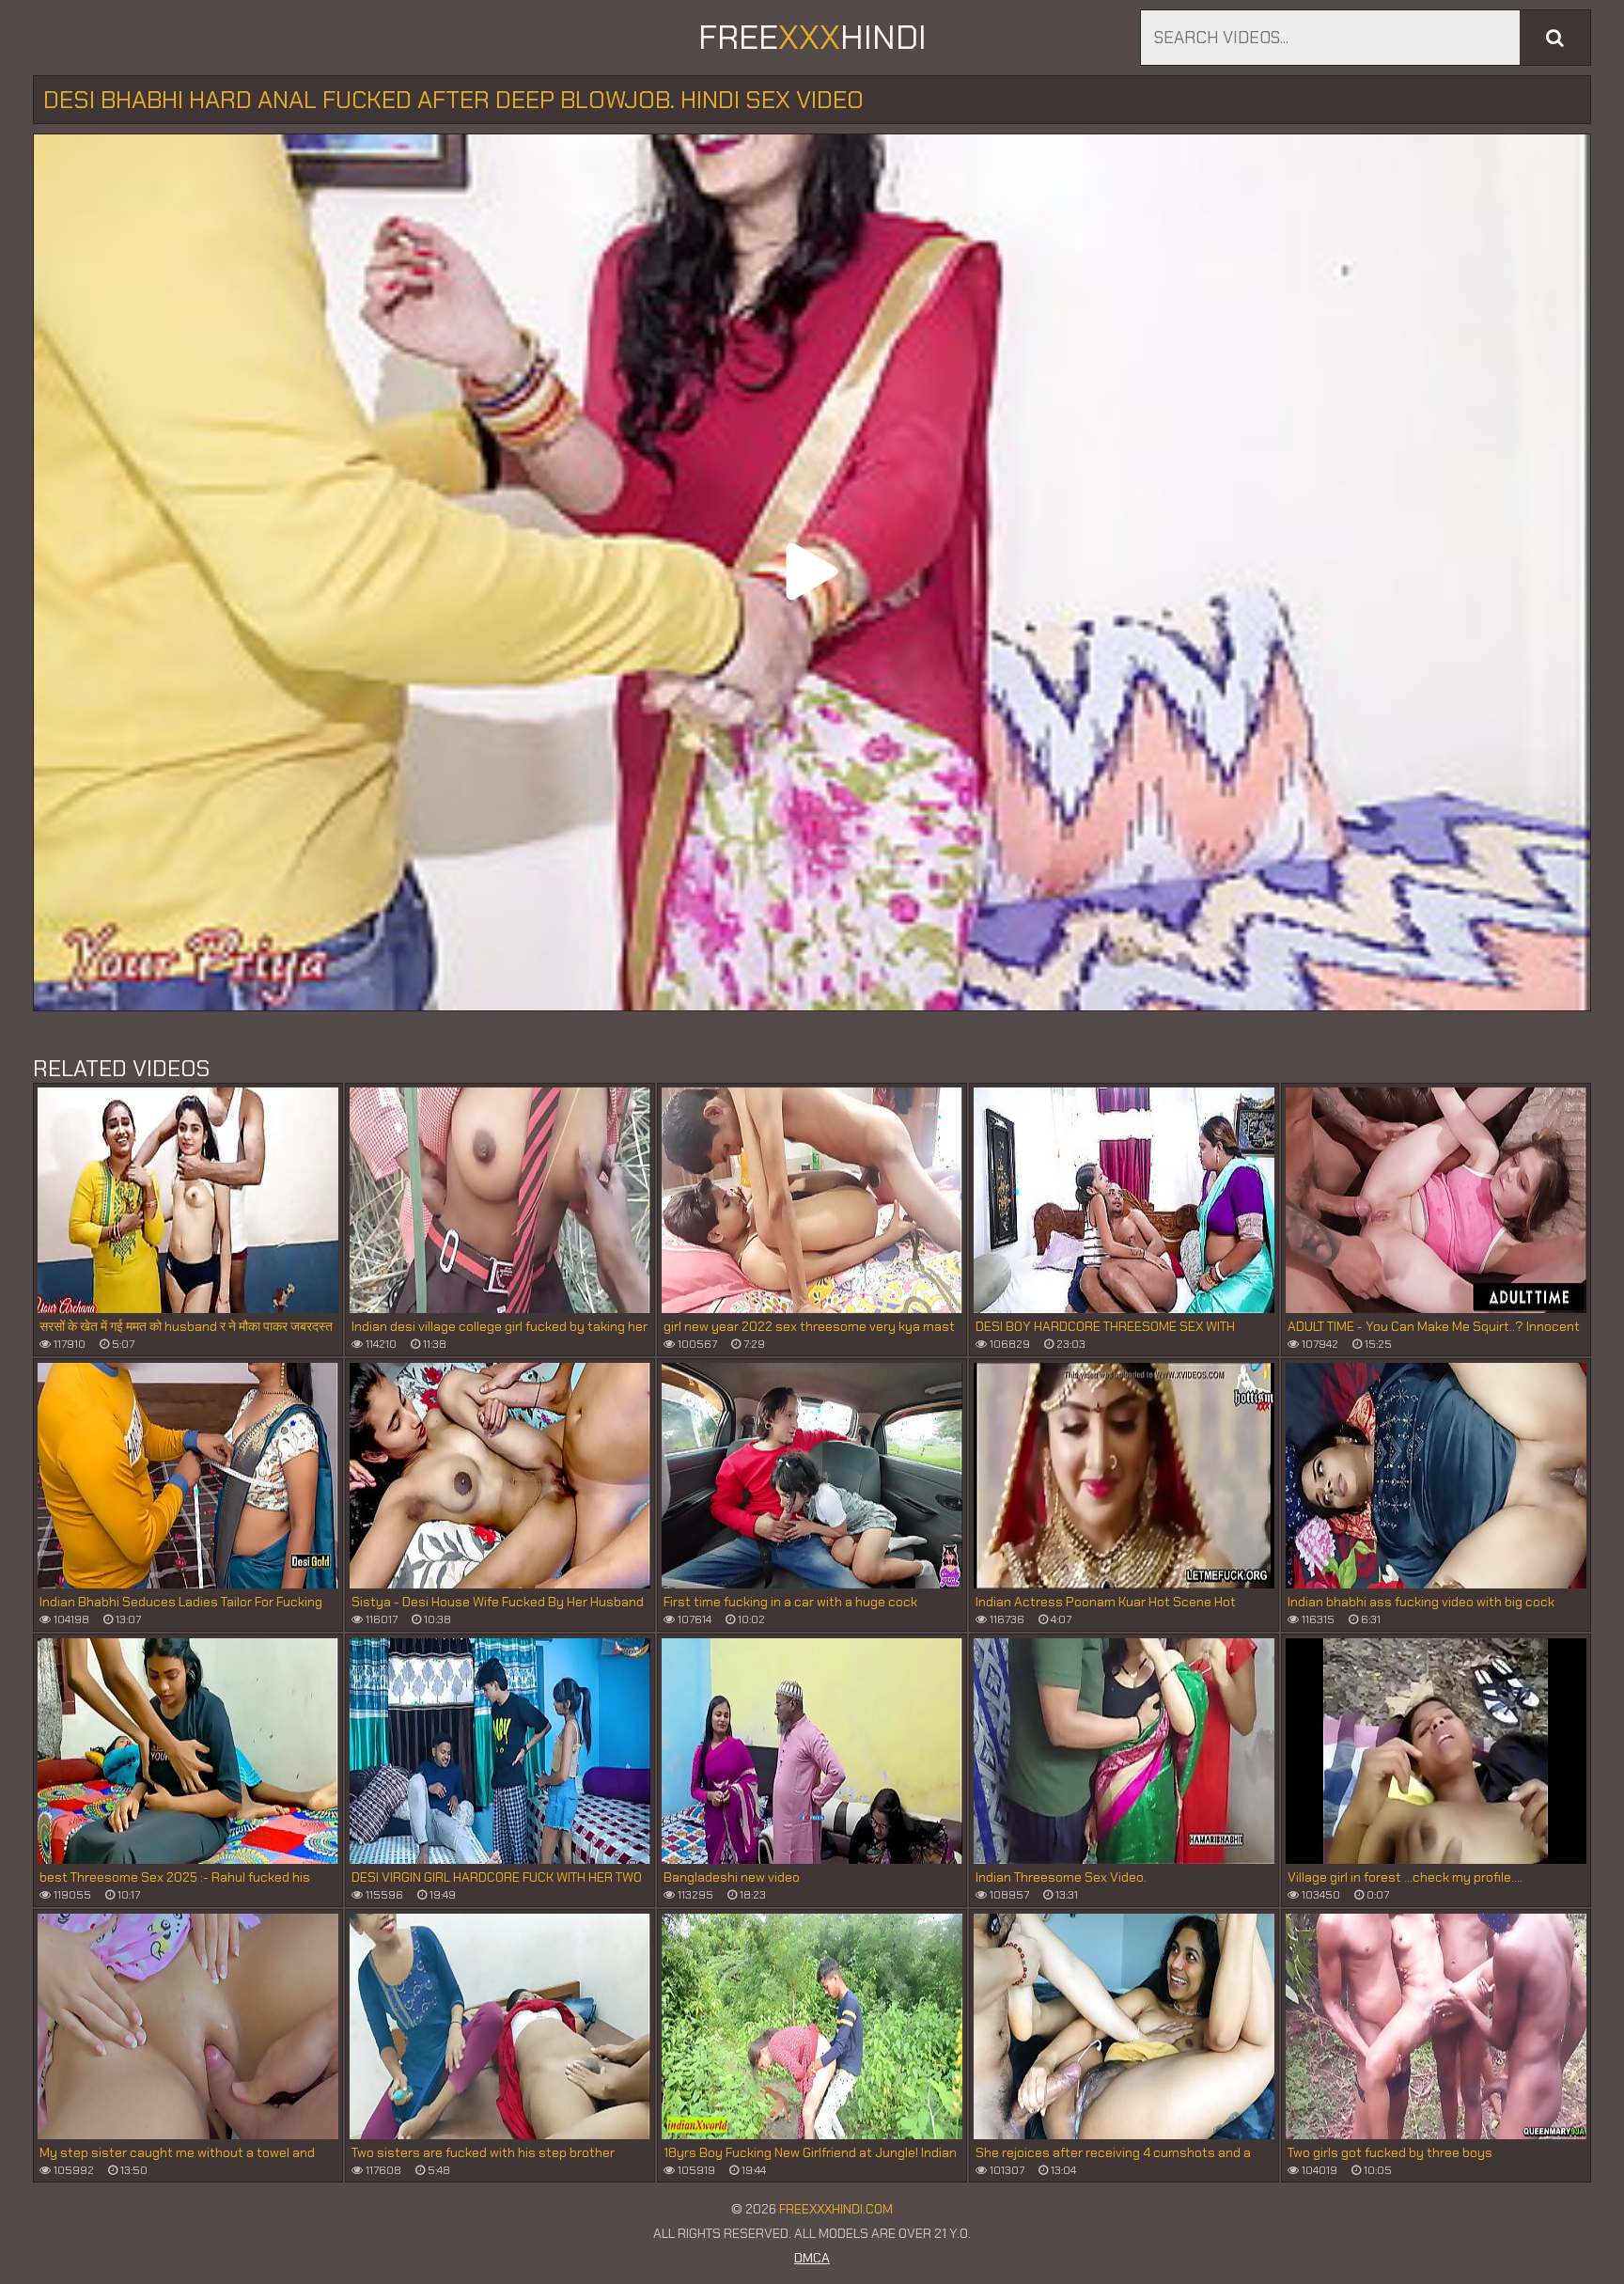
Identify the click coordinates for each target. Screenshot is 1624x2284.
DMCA (812, 2258)
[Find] (1555, 38)
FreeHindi (812, 37)
